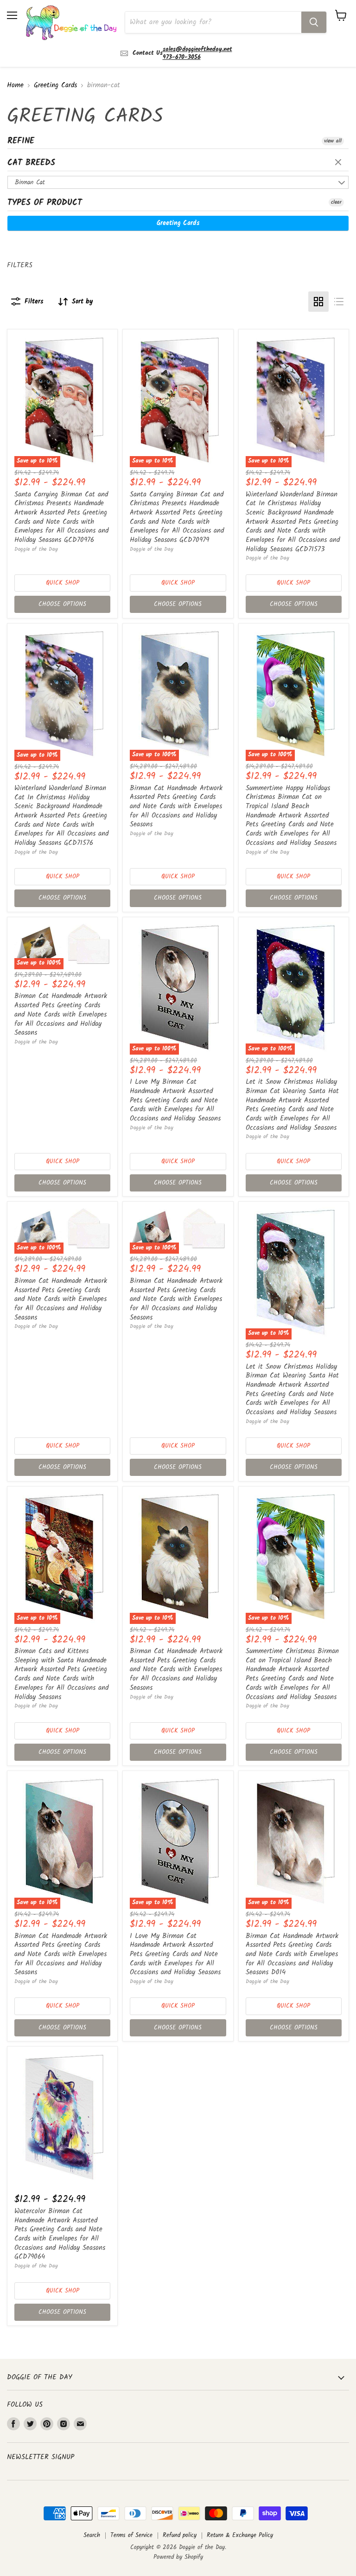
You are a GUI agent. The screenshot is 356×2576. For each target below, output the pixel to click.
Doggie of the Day (36, 549)
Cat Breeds (31, 163)
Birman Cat (30, 182)
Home (15, 86)
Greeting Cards (55, 86)
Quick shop (63, 583)
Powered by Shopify (178, 2557)
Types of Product (45, 203)
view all (333, 141)
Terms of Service (131, 2535)
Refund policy (180, 2535)
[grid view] (318, 302)
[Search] (314, 22)
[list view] (339, 302)
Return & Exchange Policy (240, 2535)
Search (92, 2535)
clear (339, 163)
